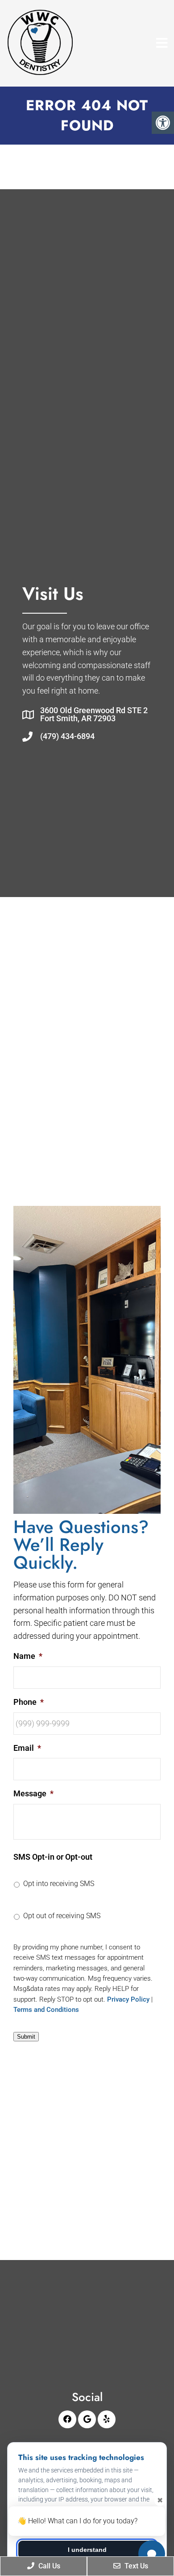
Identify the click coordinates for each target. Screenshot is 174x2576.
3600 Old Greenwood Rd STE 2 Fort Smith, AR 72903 (94, 715)
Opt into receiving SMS (59, 1884)
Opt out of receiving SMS (62, 1916)
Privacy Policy (128, 1999)
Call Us (48, 2566)
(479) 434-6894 (67, 736)
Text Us (135, 2566)
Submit (26, 2037)
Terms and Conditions (46, 2010)
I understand (87, 2550)
